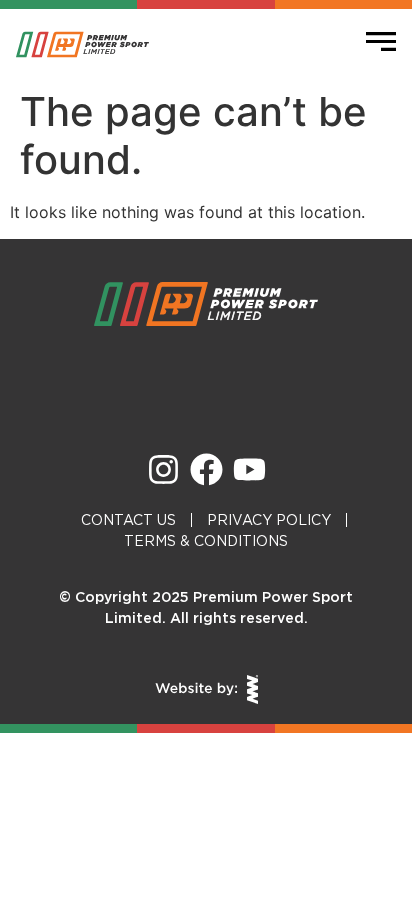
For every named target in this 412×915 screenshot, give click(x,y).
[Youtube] (249, 469)
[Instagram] (163, 469)
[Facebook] (206, 469)
